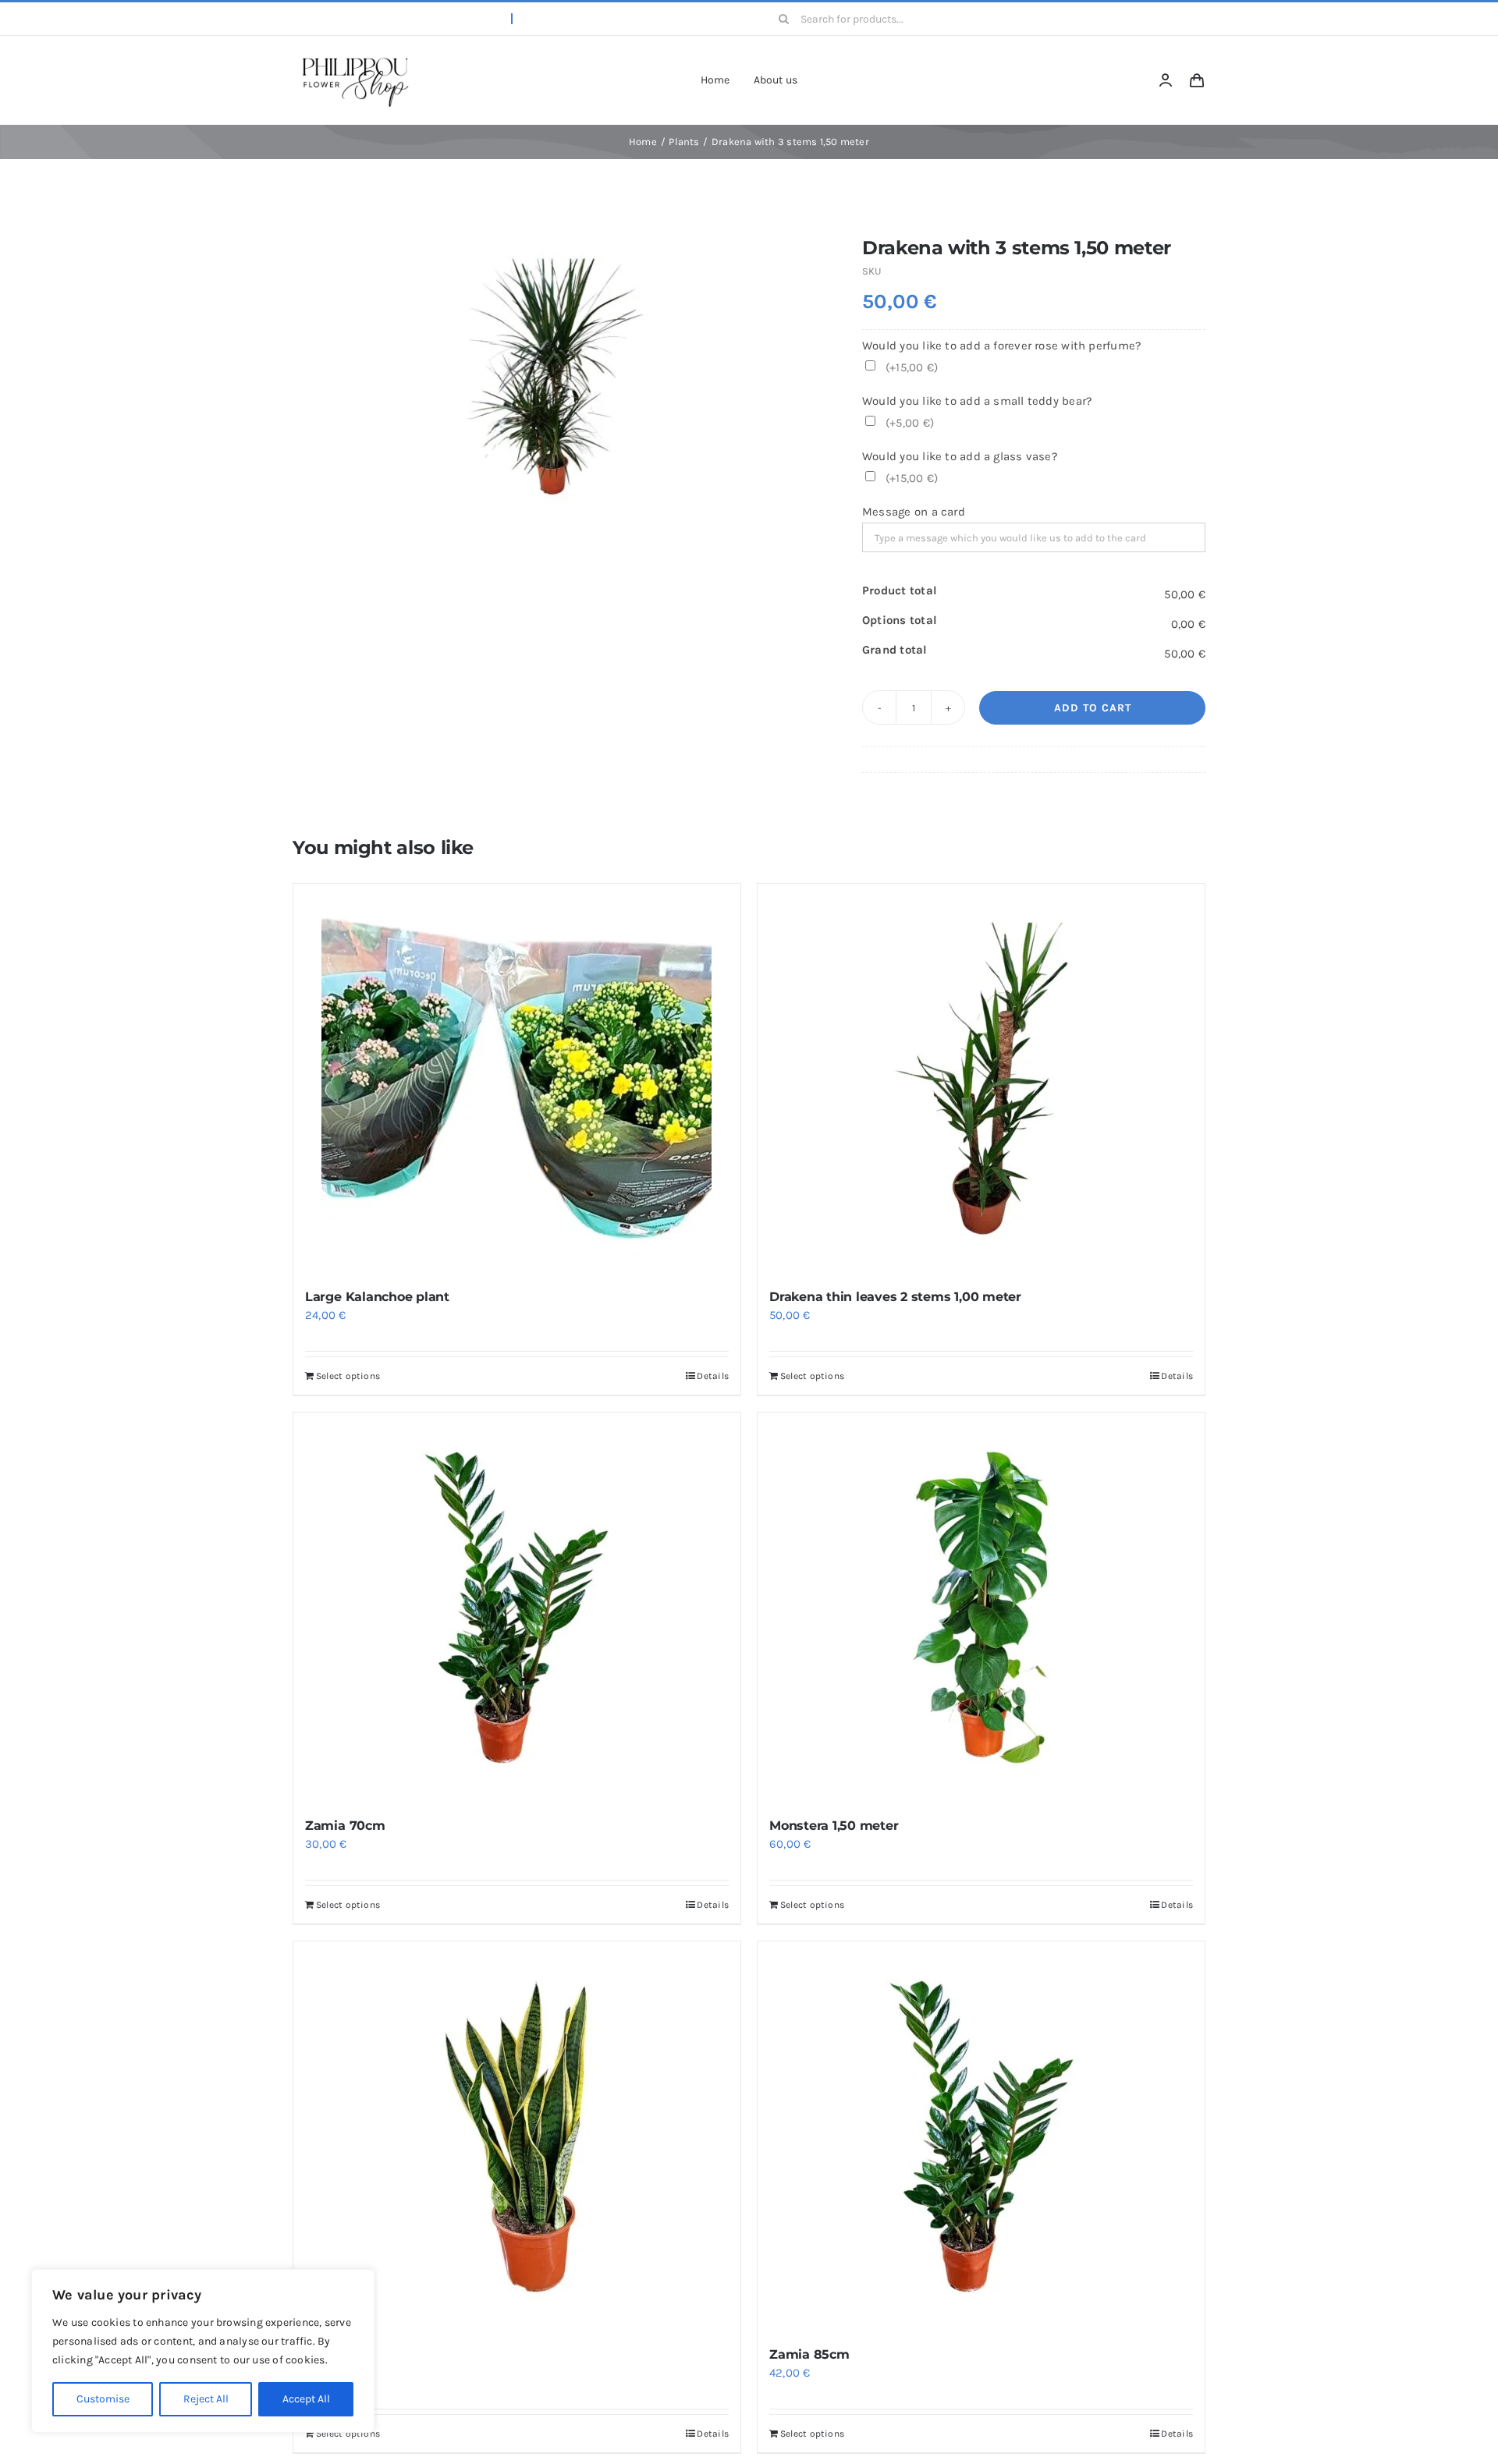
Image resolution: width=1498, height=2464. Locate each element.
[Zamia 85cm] (981, 2136)
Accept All (306, 2399)
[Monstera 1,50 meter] (981, 1608)
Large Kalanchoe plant (377, 1297)
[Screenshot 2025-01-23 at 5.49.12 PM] (355, 57)
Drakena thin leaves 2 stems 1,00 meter (895, 1297)
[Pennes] (517, 2136)
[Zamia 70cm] (517, 1608)
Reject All (206, 2399)
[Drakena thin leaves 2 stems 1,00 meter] (981, 1079)
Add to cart (1093, 708)
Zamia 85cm (809, 2354)
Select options (348, 1376)
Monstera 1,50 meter (834, 1826)
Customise (103, 2399)
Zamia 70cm (345, 1826)
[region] (203, 2351)
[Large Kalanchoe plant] (517, 1079)
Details (713, 1376)
